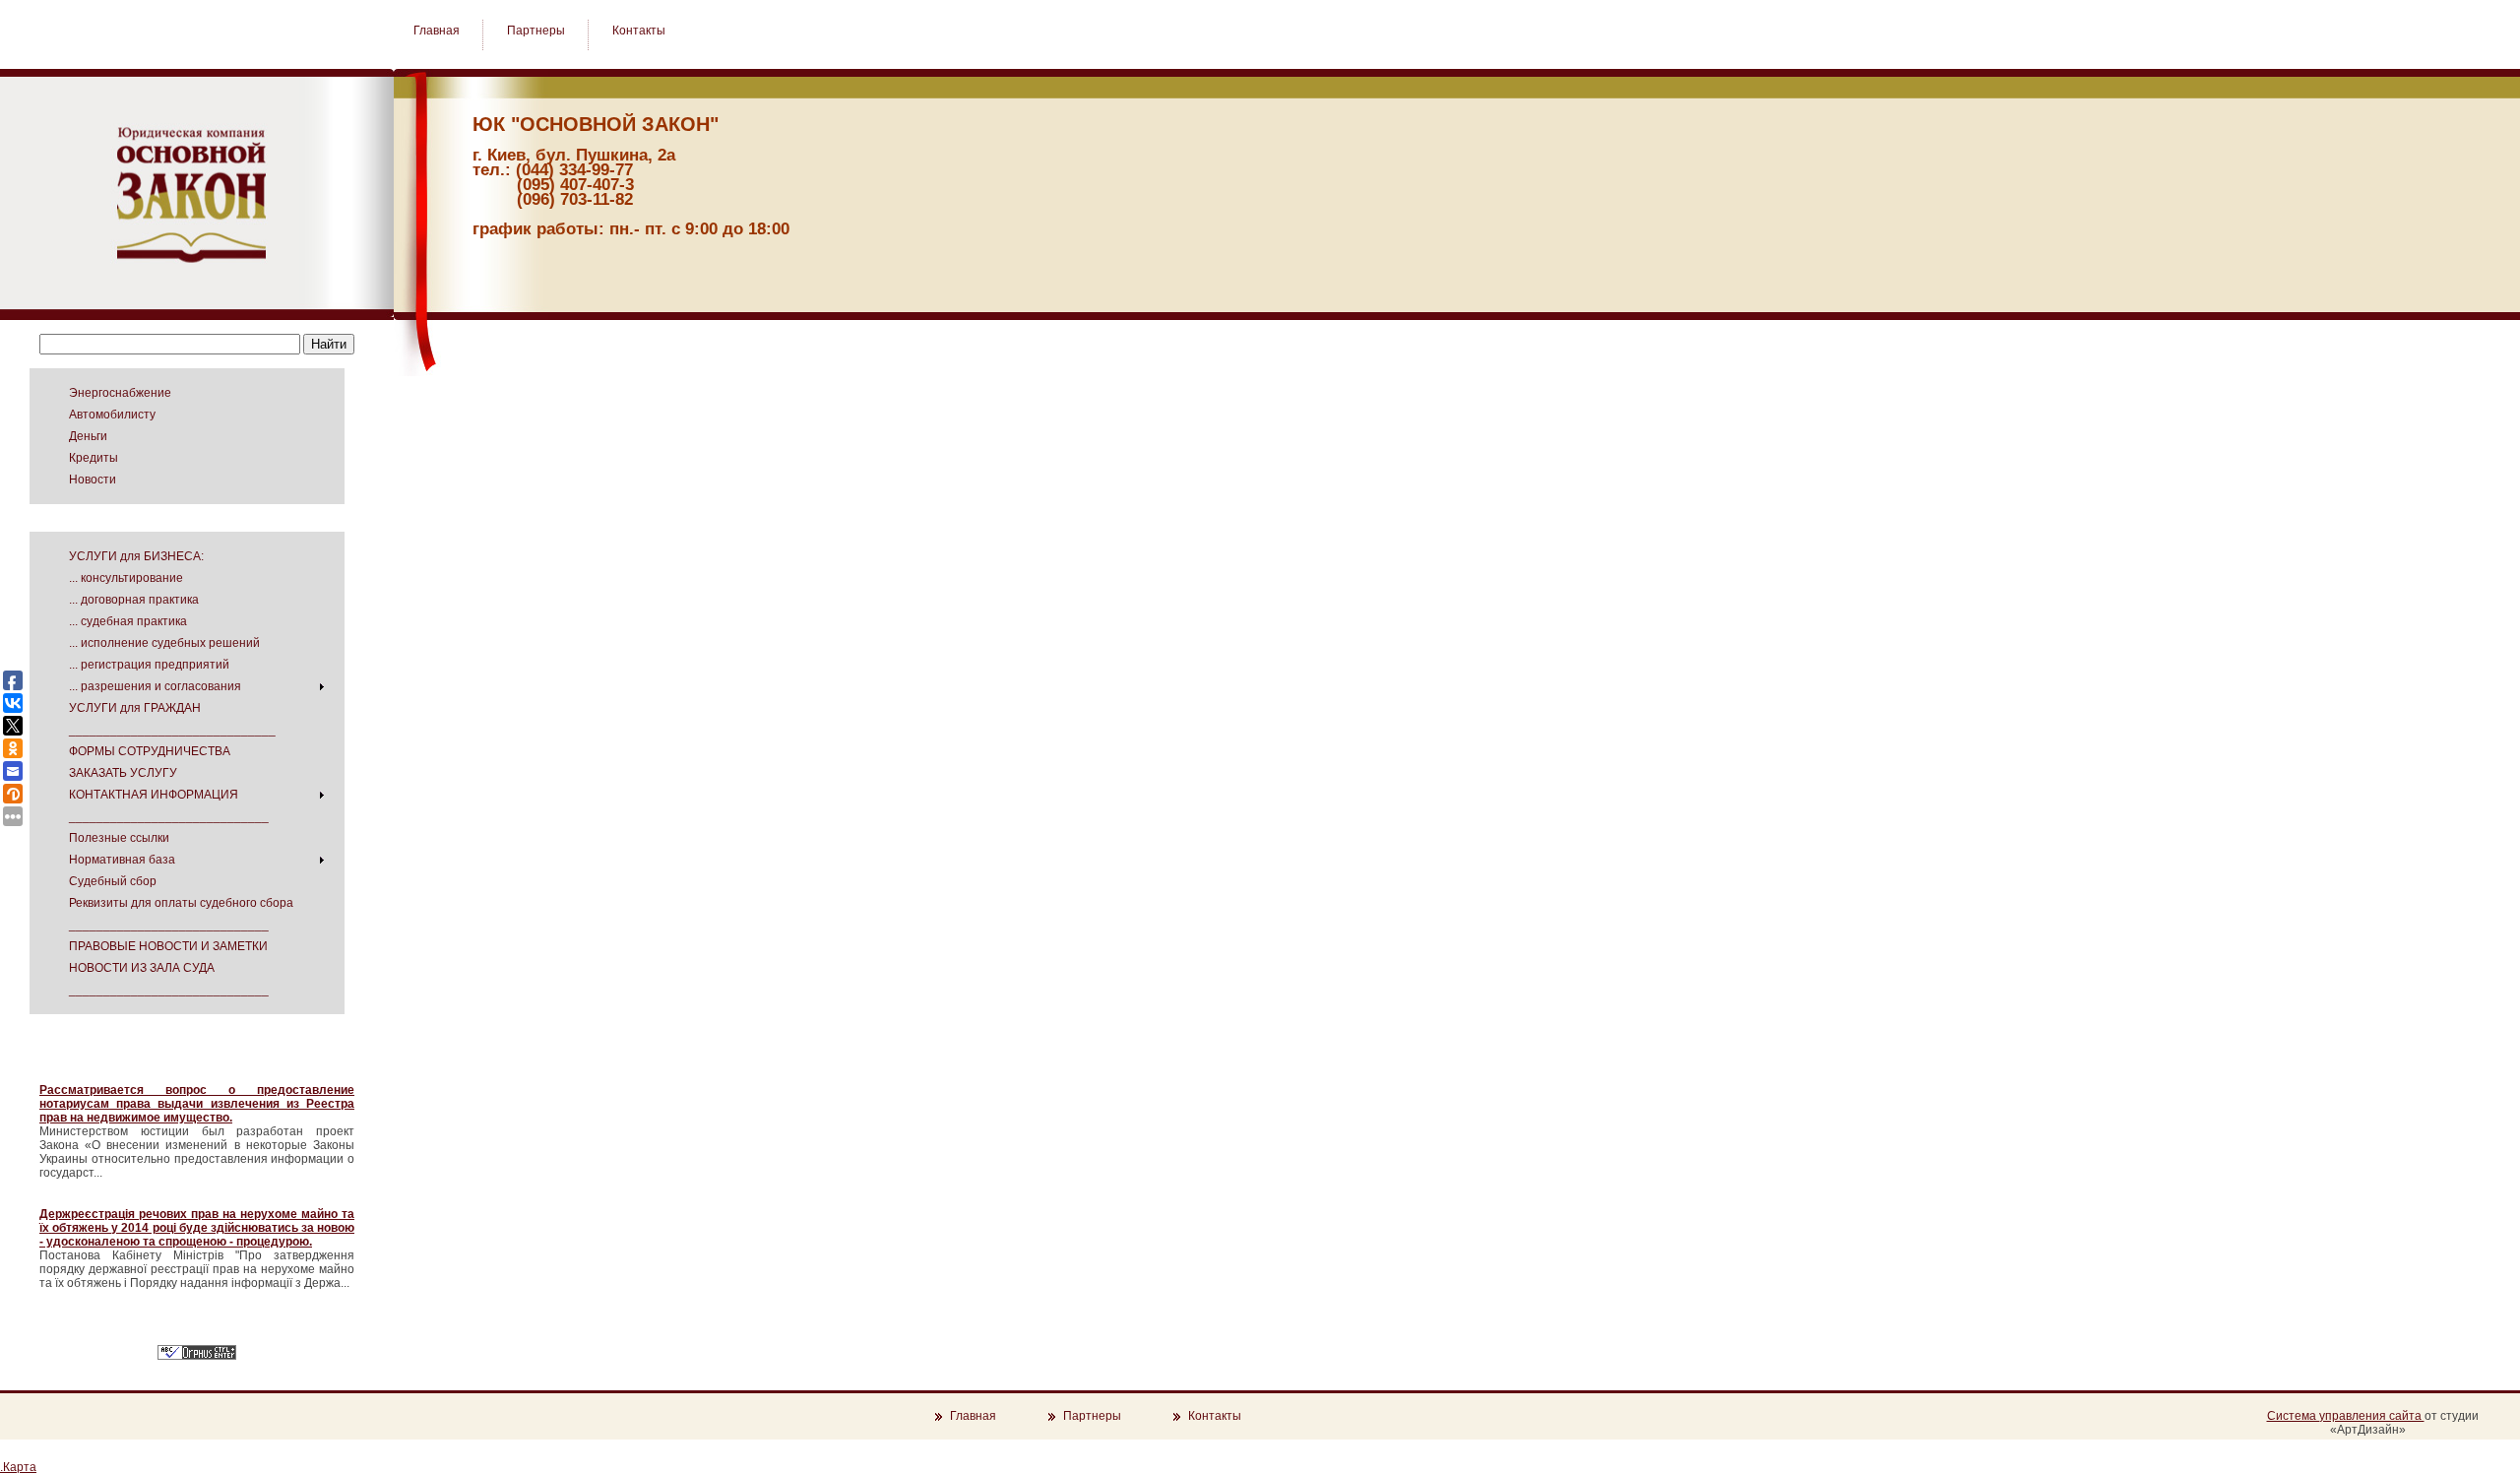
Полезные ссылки (119, 838)
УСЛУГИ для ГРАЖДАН (135, 708)
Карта (20, 1467)
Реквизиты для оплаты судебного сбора (181, 903)
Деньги (88, 436)
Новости (93, 480)
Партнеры (537, 31)
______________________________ (172, 730)
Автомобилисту (112, 415)
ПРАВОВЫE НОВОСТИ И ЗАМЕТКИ (168, 946)
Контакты (639, 31)
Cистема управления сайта (2346, 1416)
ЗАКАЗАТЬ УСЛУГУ (123, 773)
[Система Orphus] (197, 1356)
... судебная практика (128, 621)
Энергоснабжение (120, 393)
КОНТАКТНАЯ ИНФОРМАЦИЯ (154, 795)
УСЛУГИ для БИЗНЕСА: (136, 556)
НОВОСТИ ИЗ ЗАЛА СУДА (142, 968)
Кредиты (94, 458)
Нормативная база (122, 860)
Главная (438, 31)
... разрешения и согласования (155, 686)
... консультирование (126, 578)
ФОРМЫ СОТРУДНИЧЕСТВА (150, 751)
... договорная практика (134, 600)
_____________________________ (169, 816)
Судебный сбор (113, 881)
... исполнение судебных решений (164, 643)
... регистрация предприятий (149, 665)
